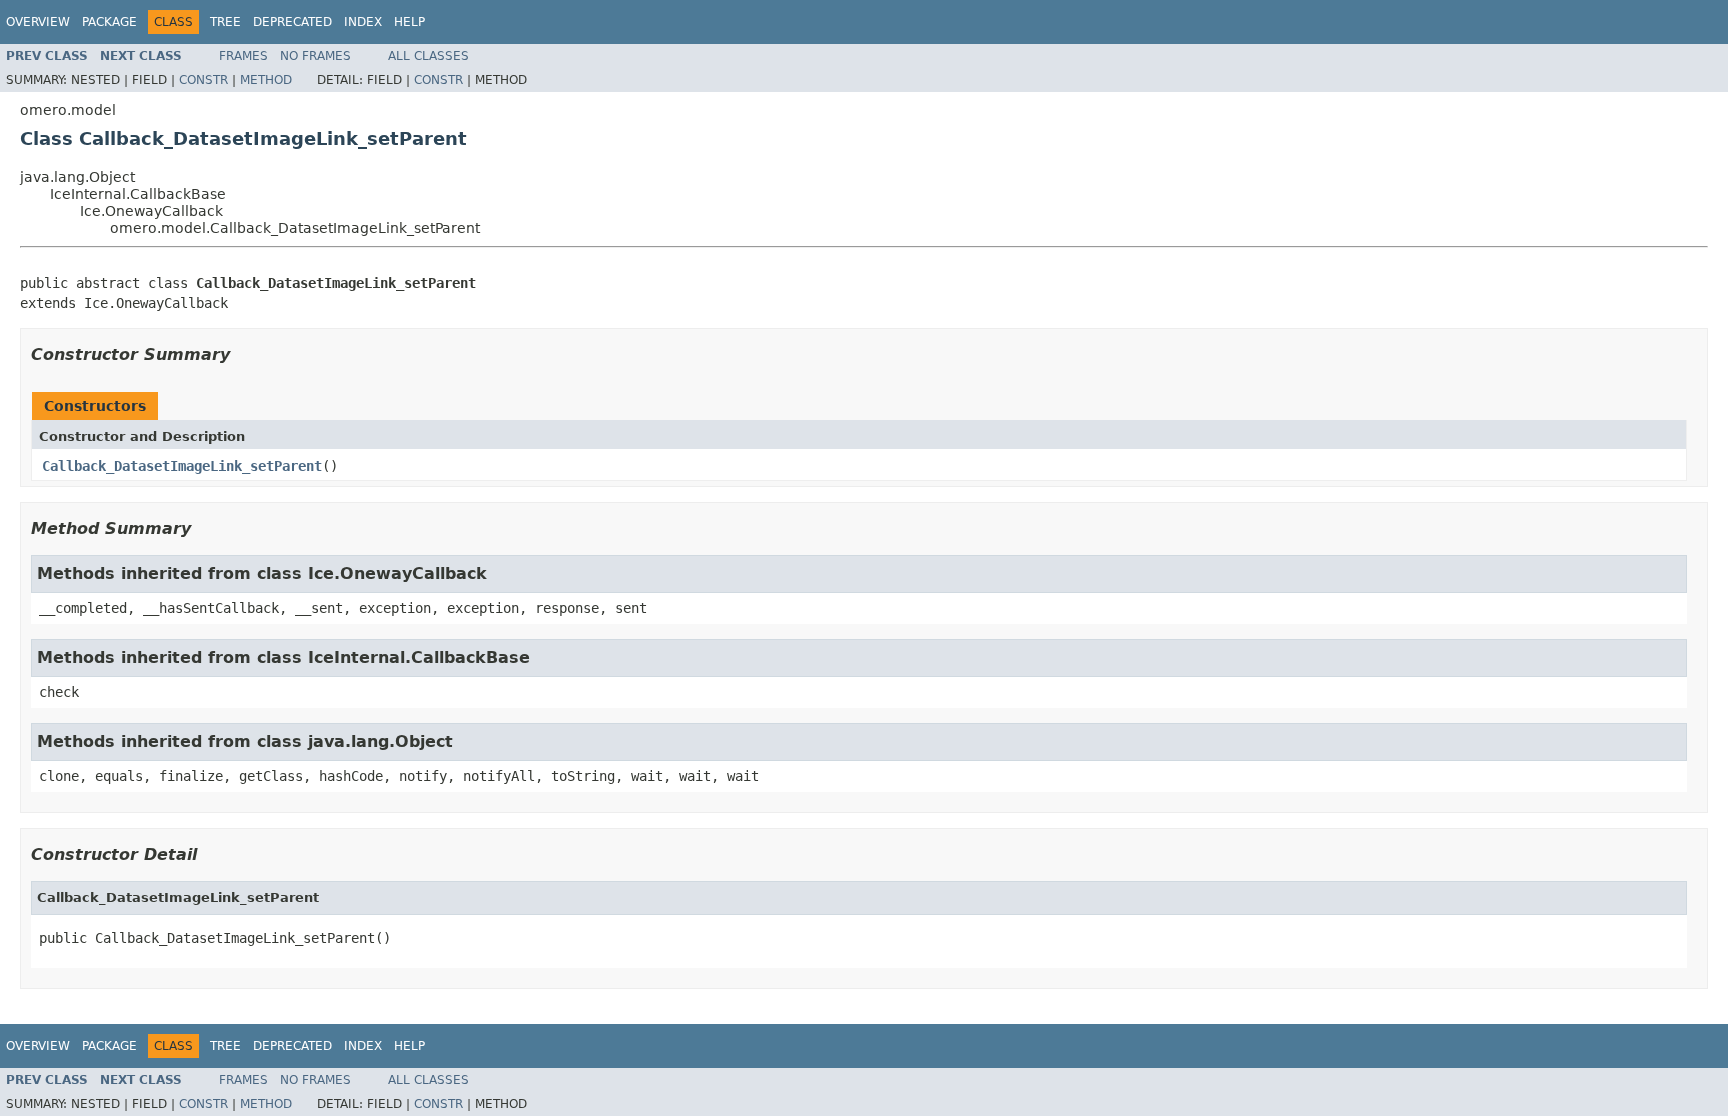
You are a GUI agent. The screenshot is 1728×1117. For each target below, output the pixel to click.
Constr (203, 80)
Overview (38, 22)
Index (363, 22)
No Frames (315, 56)
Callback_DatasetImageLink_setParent (182, 466)
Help (409, 22)
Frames (243, 56)
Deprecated (292, 22)
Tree (225, 22)
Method (266, 80)
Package (109, 22)
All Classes (428, 56)
